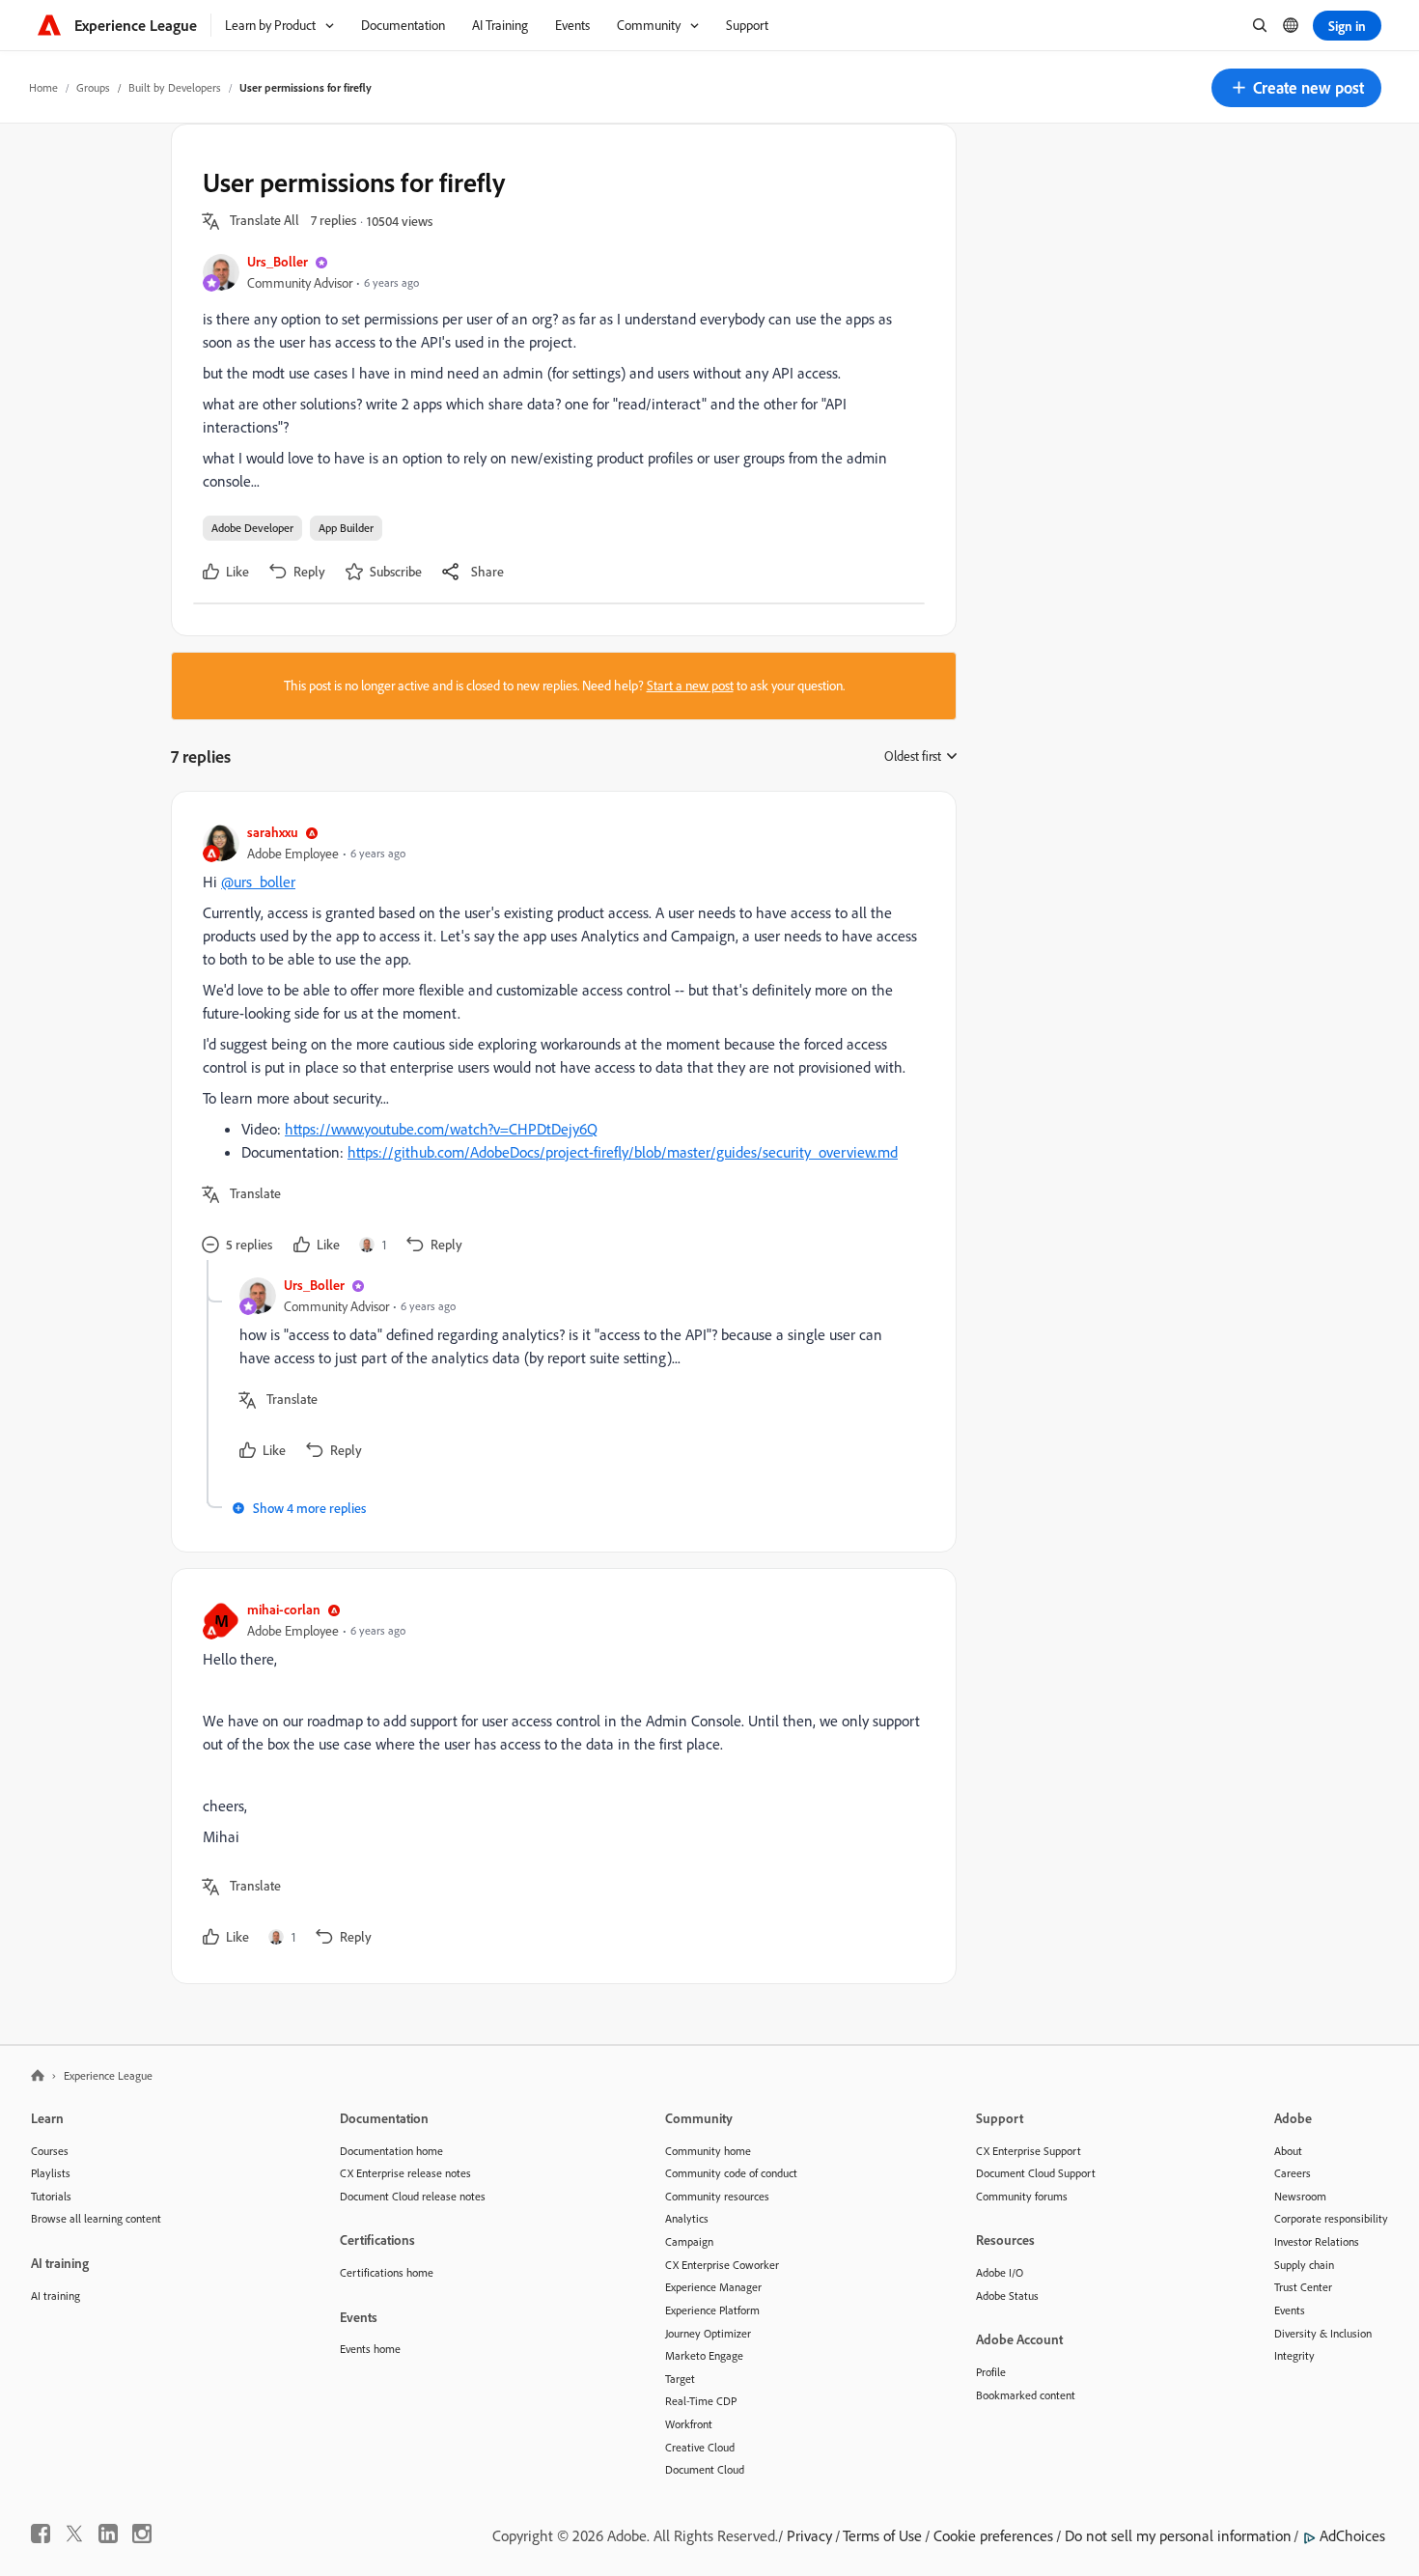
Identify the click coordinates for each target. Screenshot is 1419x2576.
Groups (93, 87)
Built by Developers (175, 87)
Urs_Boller (278, 261)
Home (43, 87)
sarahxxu (273, 832)
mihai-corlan (284, 1609)
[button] (1296, 88)
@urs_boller (258, 882)
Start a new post (690, 686)
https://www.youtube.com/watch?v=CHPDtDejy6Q (441, 1129)
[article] (559, 1041)
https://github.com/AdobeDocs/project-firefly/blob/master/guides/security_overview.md (623, 1152)
